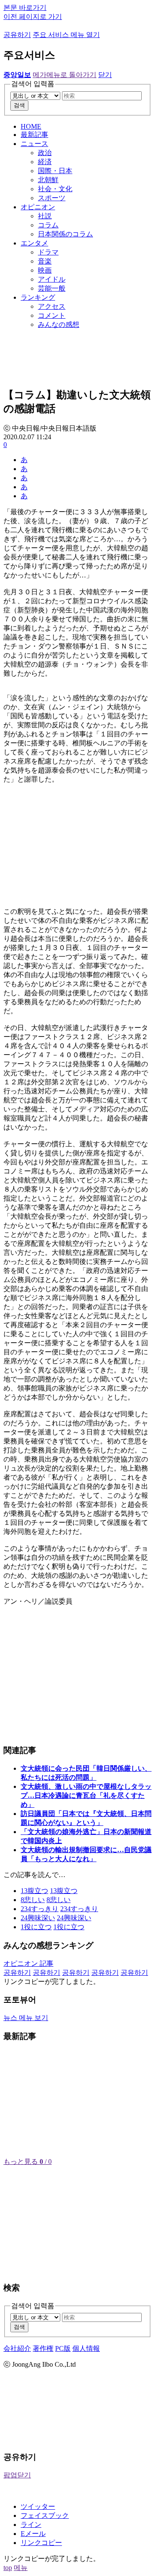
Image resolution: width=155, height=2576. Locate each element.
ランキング (38, 297)
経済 (45, 162)
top (8, 2568)
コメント (52, 315)
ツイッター (38, 2506)
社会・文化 (55, 189)
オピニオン (38, 207)
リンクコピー (41, 2543)
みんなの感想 (59, 324)
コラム (48, 225)
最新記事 (34, 135)
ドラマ (48, 252)
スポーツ (52, 198)
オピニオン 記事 (28, 1963)
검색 (19, 105)
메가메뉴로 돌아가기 (65, 75)
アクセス (52, 306)
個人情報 (86, 2348)
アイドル (52, 279)
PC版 (63, 2348)
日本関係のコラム (65, 234)
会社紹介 (17, 2348)
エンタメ (34, 243)
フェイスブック (45, 2515)
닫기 (105, 75)
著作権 (43, 2348)
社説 (45, 216)
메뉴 (21, 2568)
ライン (31, 2525)
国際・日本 (55, 171)
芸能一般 (52, 288)
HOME (31, 126)
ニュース (34, 144)
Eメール (33, 2534)
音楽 (45, 261)
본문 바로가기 (25, 8)
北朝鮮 (48, 180)
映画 (45, 270)
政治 (45, 153)
